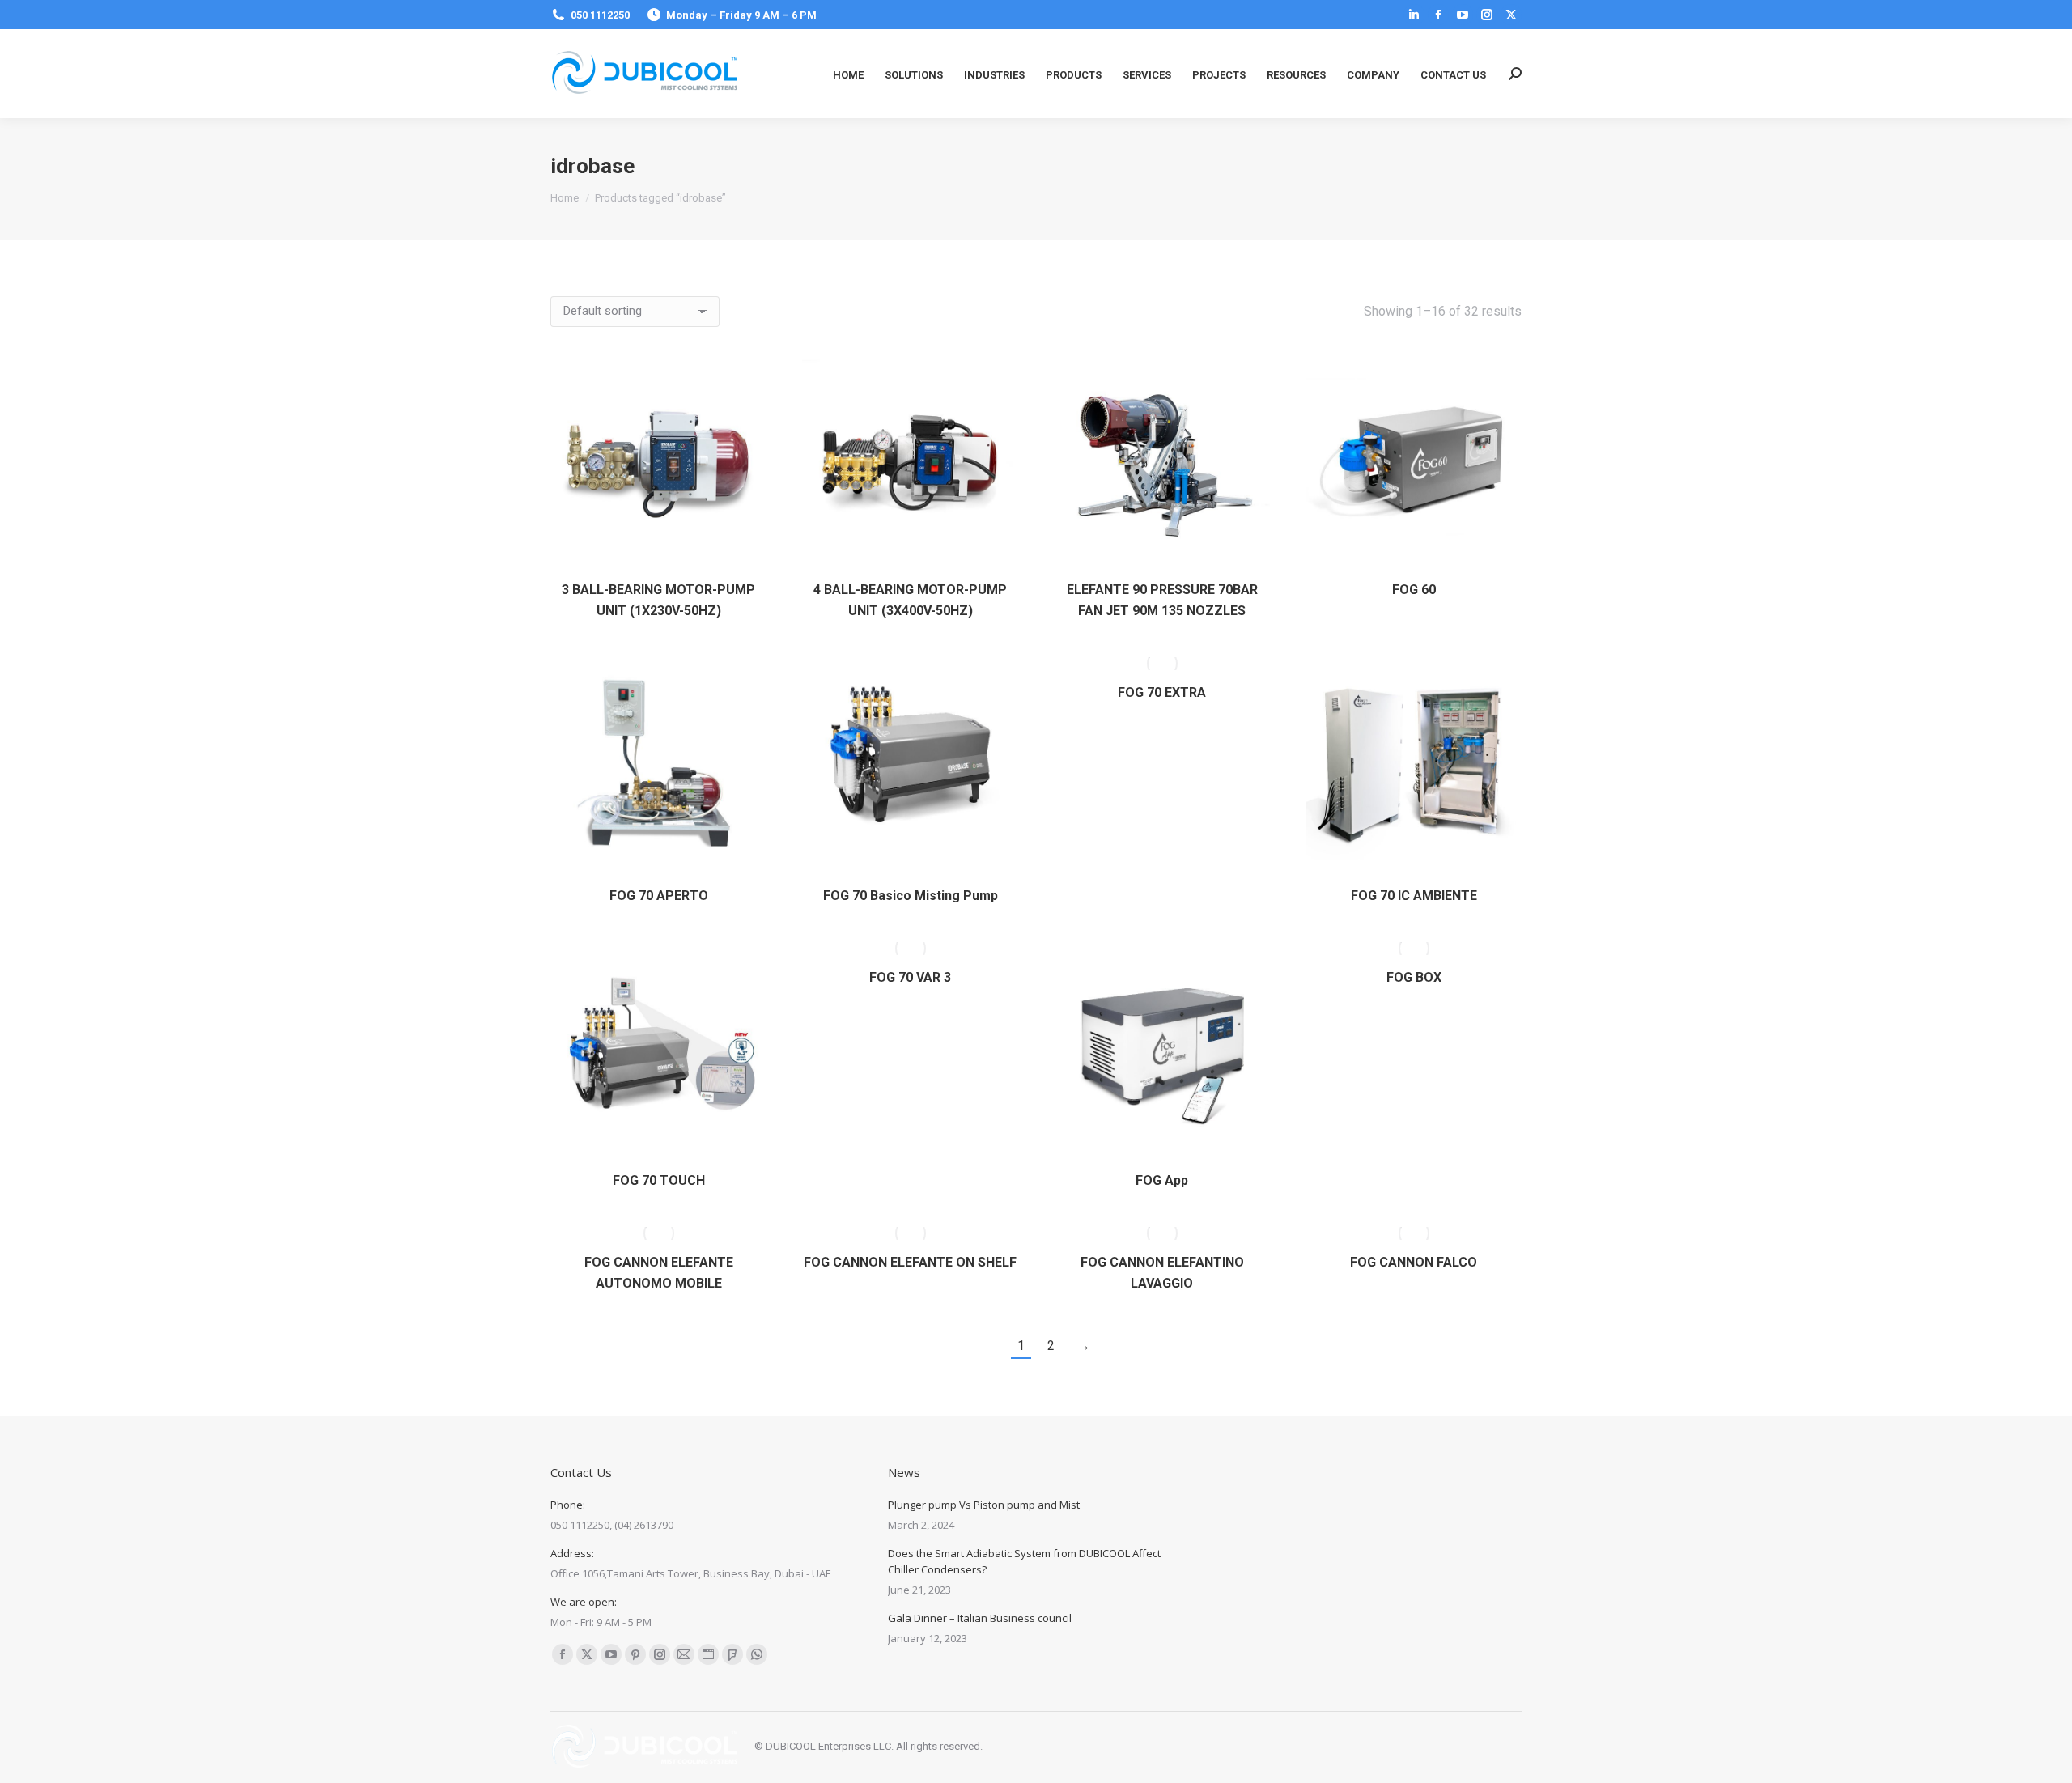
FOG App (1162, 1180)
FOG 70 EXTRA (1162, 692)
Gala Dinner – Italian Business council (980, 1618)
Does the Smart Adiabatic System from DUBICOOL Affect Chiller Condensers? (1024, 1561)
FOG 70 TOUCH (659, 1180)
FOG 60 (1414, 590)
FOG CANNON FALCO (1414, 1262)
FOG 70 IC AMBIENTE (1414, 896)
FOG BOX (1414, 977)
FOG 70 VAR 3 (910, 977)
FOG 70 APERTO (659, 896)
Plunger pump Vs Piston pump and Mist (984, 1505)
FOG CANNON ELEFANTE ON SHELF (910, 1262)
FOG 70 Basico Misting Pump (911, 896)
